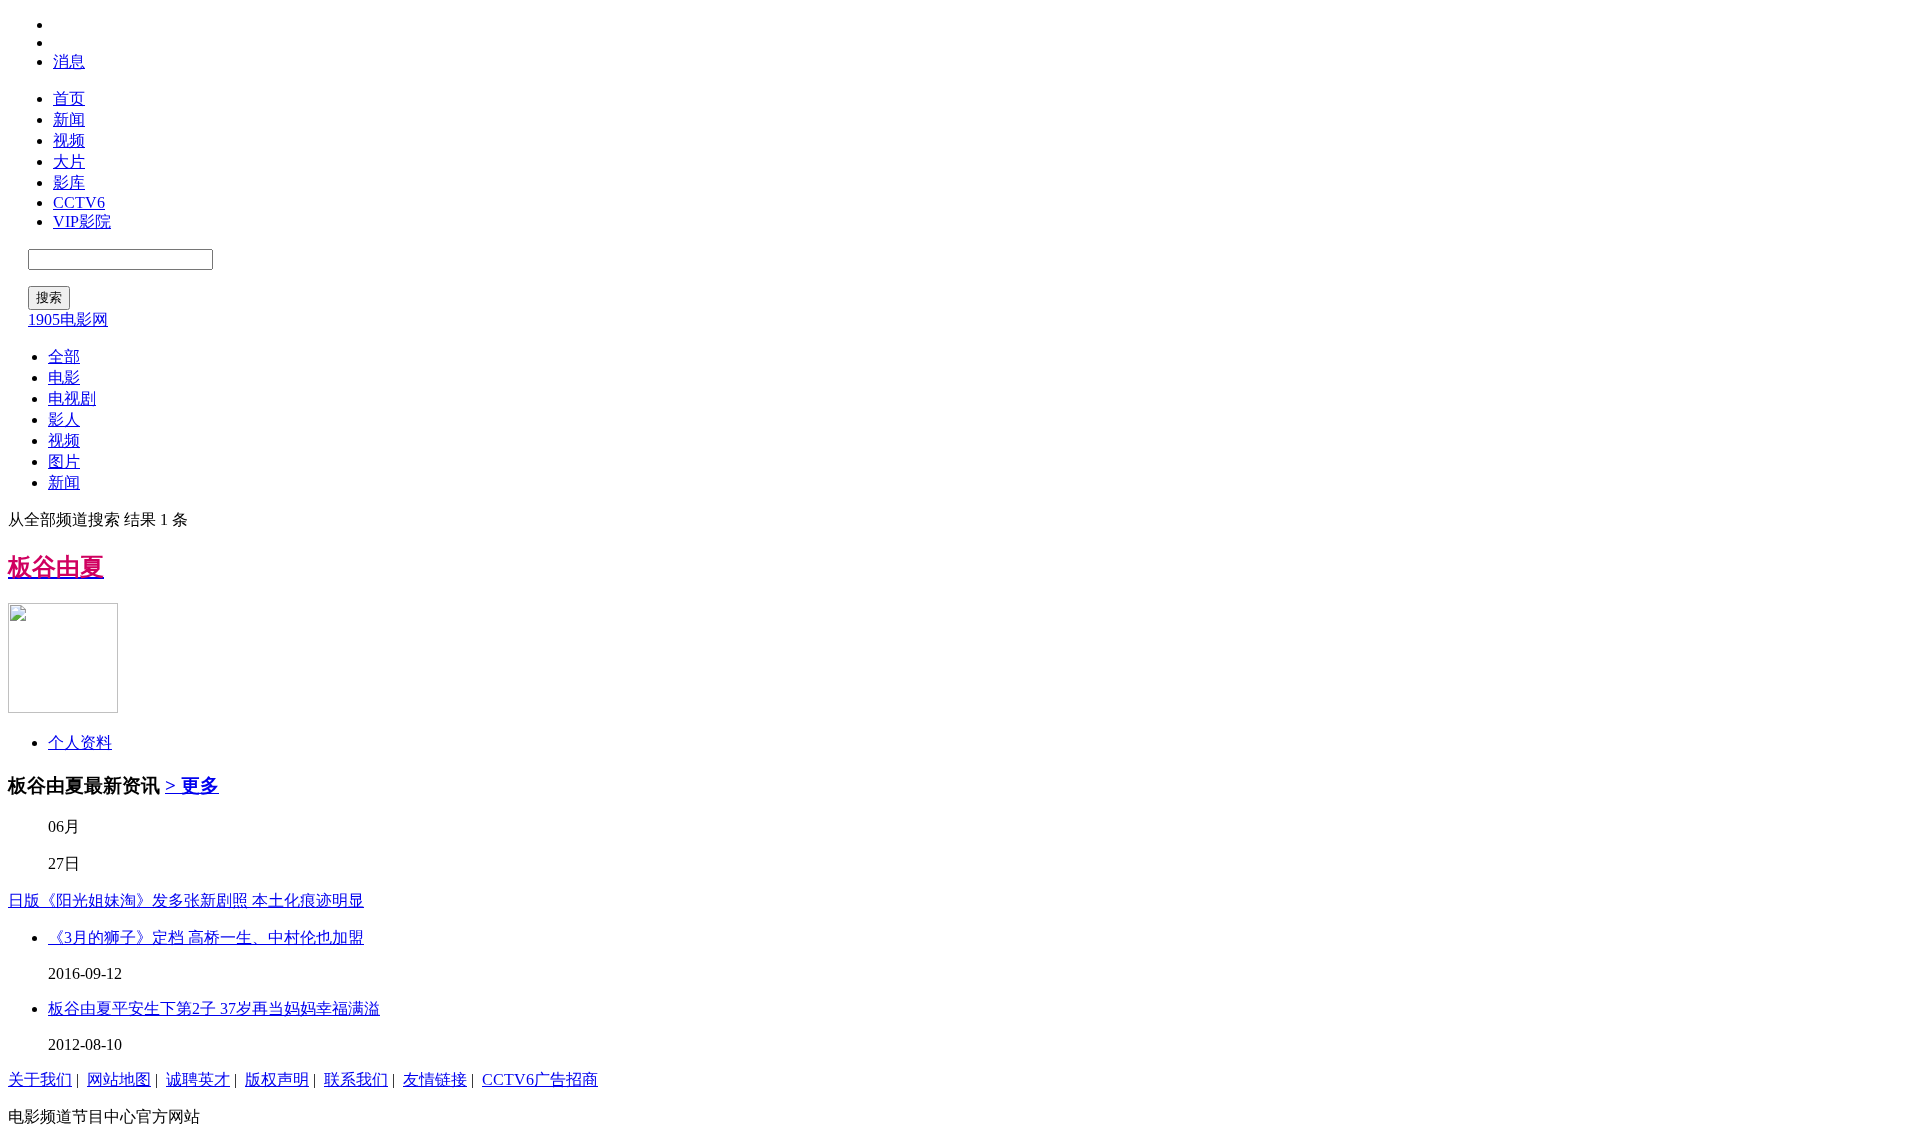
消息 (69, 61)
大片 (69, 161)
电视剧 (72, 398)
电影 (64, 377)
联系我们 (356, 1079)
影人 (64, 419)
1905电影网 (68, 319)
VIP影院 (82, 221)
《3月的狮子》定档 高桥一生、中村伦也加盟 (206, 937)
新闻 (69, 119)
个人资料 (80, 742)
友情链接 (435, 1079)
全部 (64, 356)
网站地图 (119, 1079)
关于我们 (40, 1079)
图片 (64, 461)
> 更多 (192, 785)
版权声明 (277, 1079)
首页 (69, 98)
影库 (69, 182)
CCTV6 (79, 202)
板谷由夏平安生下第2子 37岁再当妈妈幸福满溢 (214, 1008)
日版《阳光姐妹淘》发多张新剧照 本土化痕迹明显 (186, 900)
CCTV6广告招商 (540, 1079)
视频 (69, 140)
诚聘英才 (198, 1079)
